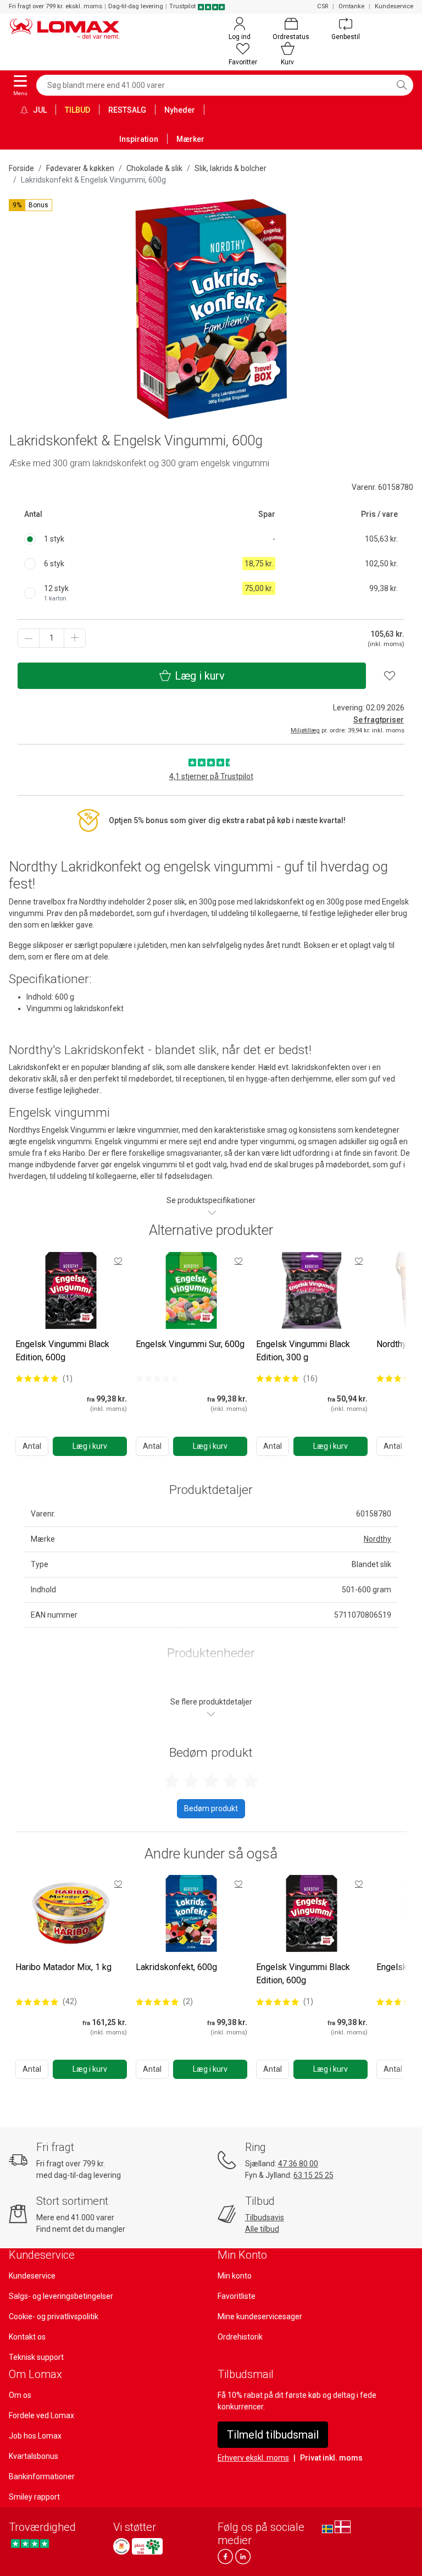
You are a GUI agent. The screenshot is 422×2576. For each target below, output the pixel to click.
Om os (20, 2395)
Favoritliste (237, 2296)
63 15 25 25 (313, 2175)
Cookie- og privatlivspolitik (54, 2316)
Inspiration (139, 139)
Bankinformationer (42, 2476)
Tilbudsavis (265, 2218)
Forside (21, 168)
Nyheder (180, 110)
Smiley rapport (34, 2497)
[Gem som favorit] (118, 1261)
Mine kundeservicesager (260, 2316)
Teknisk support (36, 2357)
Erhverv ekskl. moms (253, 2458)
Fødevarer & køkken (80, 168)
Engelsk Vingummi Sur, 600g (190, 1344)
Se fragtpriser (379, 720)
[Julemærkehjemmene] (121, 2546)
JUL (39, 110)
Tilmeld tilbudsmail (273, 2435)
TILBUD (77, 110)
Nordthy (377, 1539)
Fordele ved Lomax (41, 2415)
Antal (32, 1446)
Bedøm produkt (211, 1808)
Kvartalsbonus (34, 2456)
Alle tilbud (262, 2229)
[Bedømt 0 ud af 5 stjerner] (157, 1378)
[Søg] (402, 85)
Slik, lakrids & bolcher (231, 168)
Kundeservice (394, 6)
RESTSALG (127, 110)
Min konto (235, 2276)
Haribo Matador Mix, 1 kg (63, 1967)
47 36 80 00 (298, 2164)
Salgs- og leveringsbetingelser (61, 2296)
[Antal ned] (29, 638)
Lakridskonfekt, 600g (176, 1967)
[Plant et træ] (147, 2546)
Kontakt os (27, 2337)
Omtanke (351, 6)
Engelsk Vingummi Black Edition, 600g (62, 1351)
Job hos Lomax (35, 2436)
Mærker (190, 139)
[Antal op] (75, 638)
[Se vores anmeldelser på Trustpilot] (30, 2543)
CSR (323, 6)
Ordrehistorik (240, 2337)
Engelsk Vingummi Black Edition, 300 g (303, 1351)
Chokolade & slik (154, 168)
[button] (30, 205)
